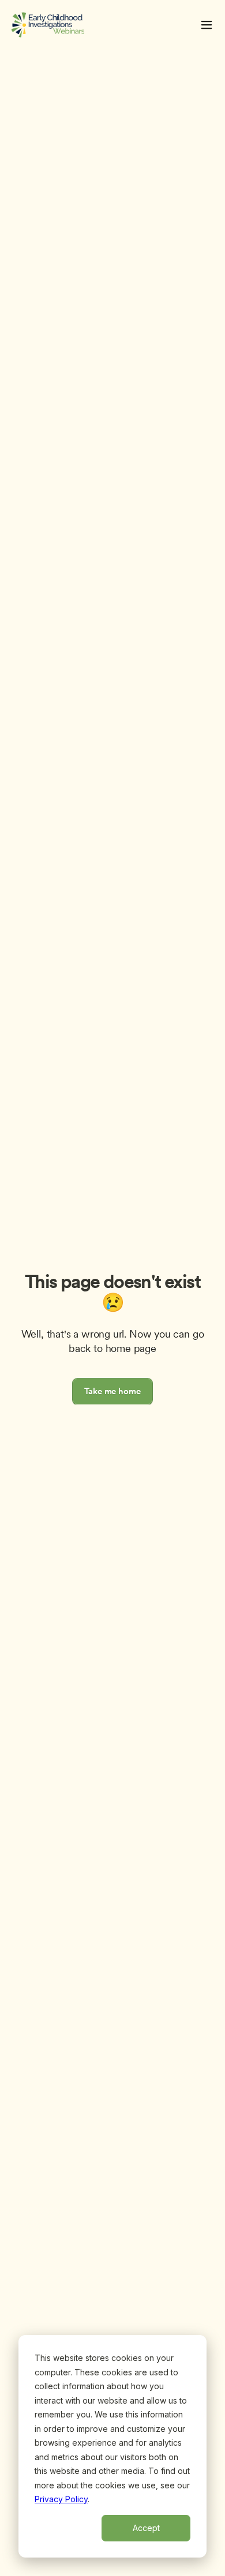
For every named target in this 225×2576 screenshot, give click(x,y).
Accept (146, 2528)
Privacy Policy (61, 2499)
